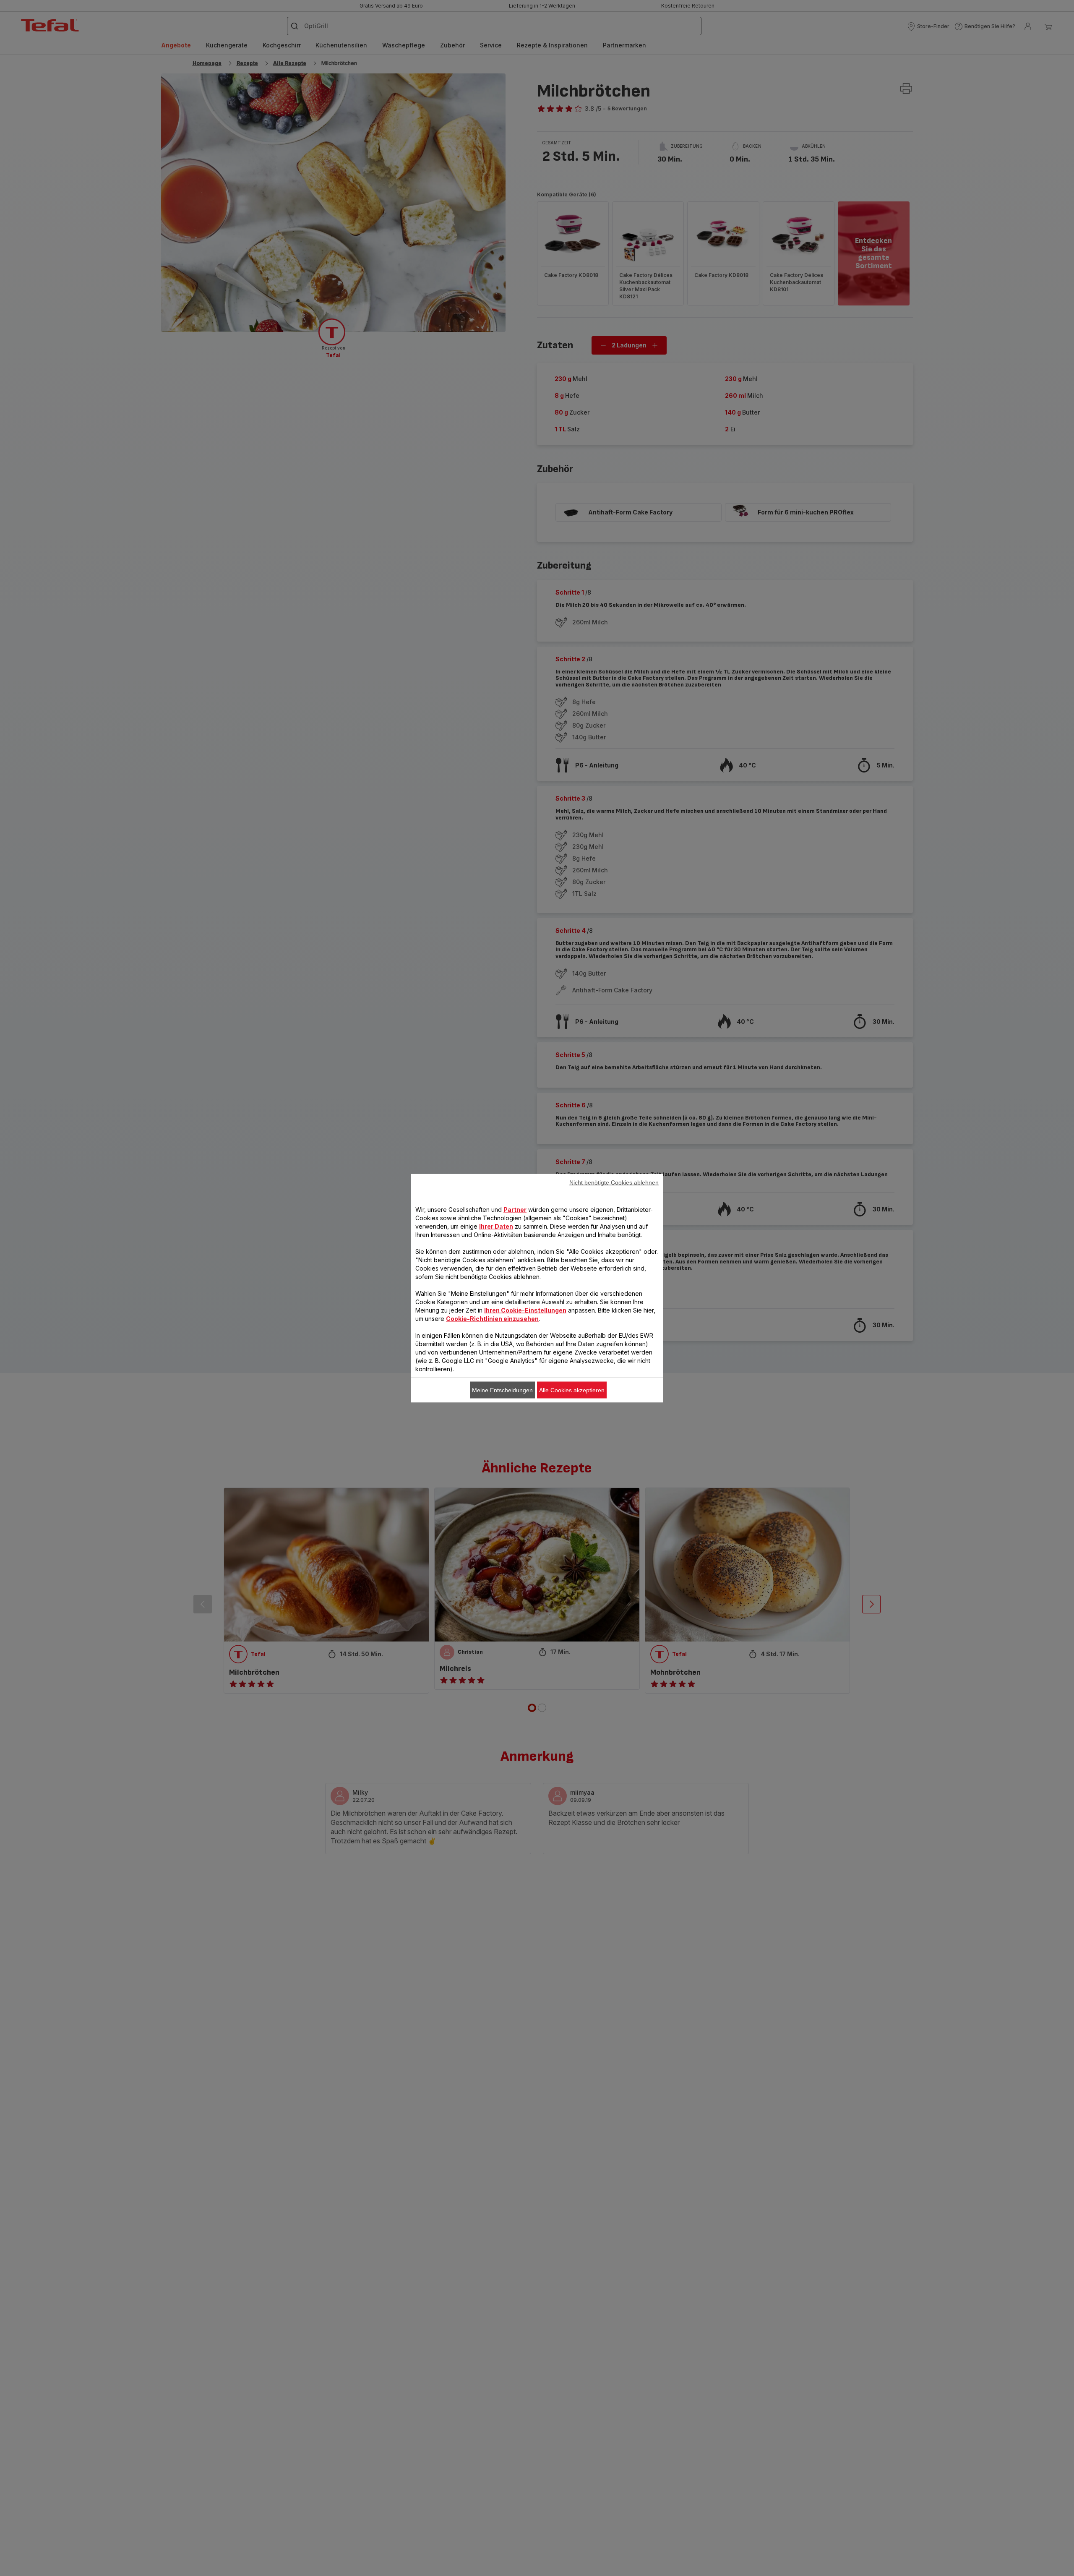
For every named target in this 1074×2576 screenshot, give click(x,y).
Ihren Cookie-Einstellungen (525, 1310)
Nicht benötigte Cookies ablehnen (614, 1182)
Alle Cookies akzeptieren (572, 1390)
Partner (515, 1209)
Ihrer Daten (496, 1226)
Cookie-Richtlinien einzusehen (492, 1318)
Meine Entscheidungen (502, 1390)
